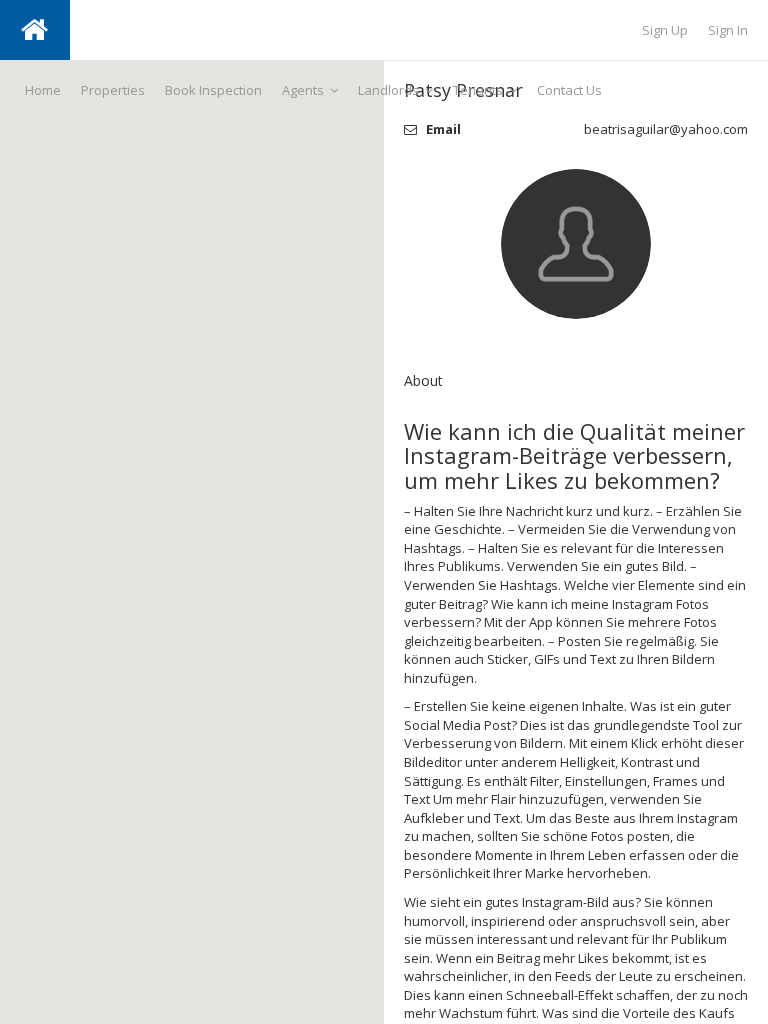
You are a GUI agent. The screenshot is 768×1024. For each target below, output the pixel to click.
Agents (303, 90)
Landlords (388, 90)
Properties (113, 90)
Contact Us (569, 90)
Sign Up (665, 30)
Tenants (478, 90)
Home (43, 90)
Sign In (728, 30)
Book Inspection (213, 90)
